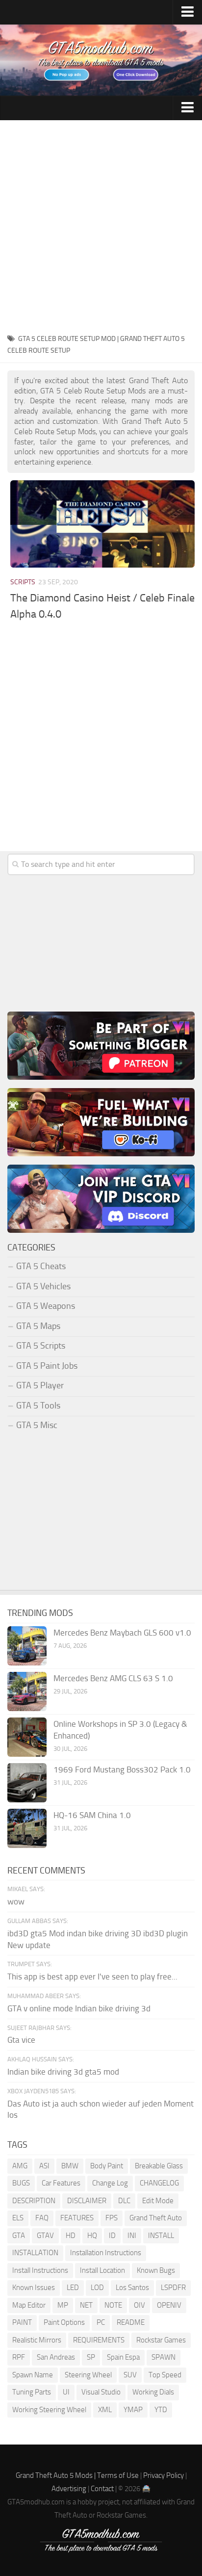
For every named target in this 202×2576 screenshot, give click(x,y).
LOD (97, 2288)
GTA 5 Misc (37, 1425)
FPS (112, 2218)
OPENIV (169, 2305)
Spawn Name (33, 2375)
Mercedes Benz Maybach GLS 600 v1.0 (122, 1633)
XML (105, 2410)
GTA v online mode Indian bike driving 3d (79, 2008)
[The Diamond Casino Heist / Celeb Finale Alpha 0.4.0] (102, 524)
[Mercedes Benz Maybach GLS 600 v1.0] (27, 1646)
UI (66, 2392)
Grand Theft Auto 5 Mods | (56, 2475)
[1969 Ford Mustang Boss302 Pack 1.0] (27, 1783)
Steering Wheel (88, 2375)
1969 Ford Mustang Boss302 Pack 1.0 (122, 1769)
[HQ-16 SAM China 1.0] (27, 1828)
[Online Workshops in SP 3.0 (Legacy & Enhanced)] (27, 1737)
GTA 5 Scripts (41, 1346)
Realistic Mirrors (37, 2340)
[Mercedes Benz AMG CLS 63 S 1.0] (27, 1691)
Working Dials (153, 2392)
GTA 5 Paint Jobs (47, 1366)
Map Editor (29, 2305)
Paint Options (64, 2322)
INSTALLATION (35, 2253)
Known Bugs (156, 2270)
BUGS (21, 2183)
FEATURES (77, 2218)
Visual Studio (101, 2392)
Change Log (110, 2183)
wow (16, 1901)
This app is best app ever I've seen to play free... (92, 1977)
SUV (130, 2375)
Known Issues (34, 2288)
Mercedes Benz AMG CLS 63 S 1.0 (113, 1678)
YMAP (133, 2410)
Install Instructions (40, 2270)
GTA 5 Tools (38, 1405)
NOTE (113, 2305)
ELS (18, 2218)
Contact (102, 2489)
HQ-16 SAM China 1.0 (92, 1815)
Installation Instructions (106, 2253)
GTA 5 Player (40, 1385)
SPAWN (164, 2357)
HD (71, 2236)
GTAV (45, 2236)
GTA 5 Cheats (41, 1266)
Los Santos (132, 2288)
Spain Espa (123, 2357)
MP (63, 2305)
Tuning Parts (32, 2392)
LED (73, 2288)
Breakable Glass (159, 2166)
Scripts (23, 582)
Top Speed (165, 2375)
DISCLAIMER (87, 2201)
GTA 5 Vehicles (43, 1286)
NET (86, 2305)
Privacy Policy (164, 2475)
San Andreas (56, 2357)
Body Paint (107, 2166)
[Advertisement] (101, 226)
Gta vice (21, 2040)
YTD (161, 2410)
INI (132, 2236)
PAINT (22, 2322)
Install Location (102, 2270)
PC (101, 2322)
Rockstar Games (161, 2340)
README (131, 2322)
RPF (19, 2357)
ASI (44, 2166)
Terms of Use (118, 2475)
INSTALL (161, 2236)
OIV (139, 2305)
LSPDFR (173, 2288)
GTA (19, 2236)
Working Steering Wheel (49, 2410)
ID (112, 2236)
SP (91, 2357)
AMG (20, 2166)
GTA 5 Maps (38, 1326)
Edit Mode (158, 2201)
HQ (92, 2236)
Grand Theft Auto (156, 2218)
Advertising (69, 2489)
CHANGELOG (159, 2183)
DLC (124, 2201)
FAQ (42, 2218)
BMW (70, 2166)
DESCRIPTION (34, 2201)
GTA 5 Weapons (46, 1306)
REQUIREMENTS (99, 2340)
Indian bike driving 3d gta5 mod (63, 2072)
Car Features (61, 2183)
